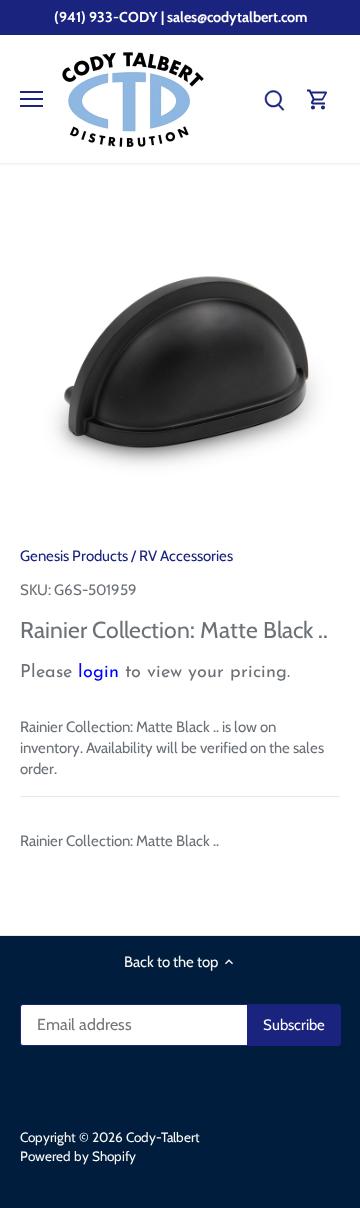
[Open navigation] (31, 99)
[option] (180, 361)
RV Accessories (186, 556)
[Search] (274, 99)
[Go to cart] (318, 99)
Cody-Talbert (163, 1137)
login (98, 673)
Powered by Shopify (78, 1156)
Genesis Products (74, 556)
